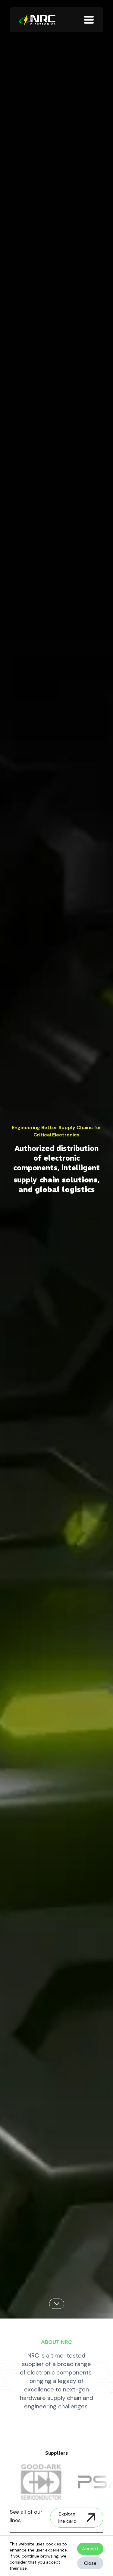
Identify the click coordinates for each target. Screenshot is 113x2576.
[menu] (89, 20)
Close (90, 2563)
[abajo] (57, 2304)
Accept (90, 2549)
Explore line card (67, 2517)
